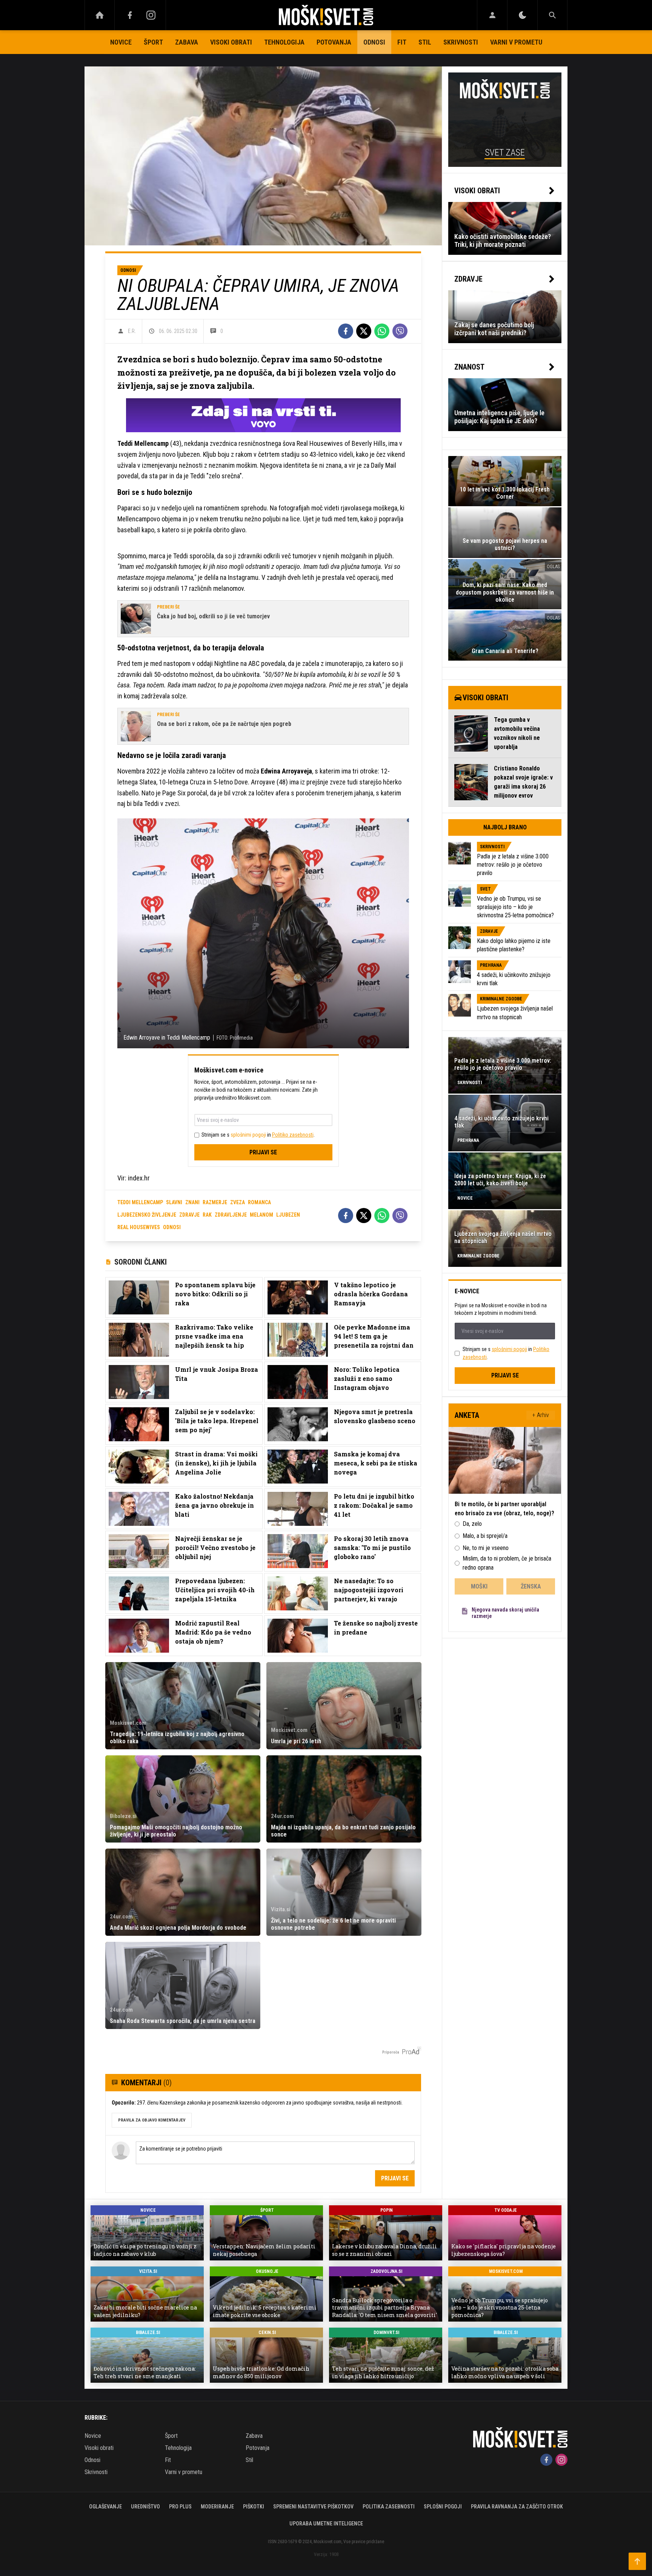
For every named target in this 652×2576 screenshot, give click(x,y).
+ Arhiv (541, 1415)
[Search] (552, 15)
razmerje (215, 1202)
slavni (174, 1202)
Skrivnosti (461, 42)
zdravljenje (231, 1215)
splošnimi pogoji (248, 1135)
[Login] (492, 15)
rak (207, 1215)
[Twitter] (364, 331)
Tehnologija (284, 42)
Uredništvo (145, 2507)
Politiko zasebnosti (293, 1135)
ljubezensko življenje (147, 1215)
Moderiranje (217, 2507)
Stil (425, 42)
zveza (238, 1202)
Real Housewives (139, 1227)
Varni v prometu (516, 42)
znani (192, 1202)
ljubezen (288, 1215)
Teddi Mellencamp (140, 1202)
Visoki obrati (231, 42)
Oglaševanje (105, 2507)
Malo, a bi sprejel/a (485, 1536)
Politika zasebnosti (389, 2507)
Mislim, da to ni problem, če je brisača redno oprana (507, 1563)
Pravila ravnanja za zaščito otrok (517, 2507)
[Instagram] (151, 15)
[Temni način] (522, 15)
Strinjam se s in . (258, 1135)
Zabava (187, 42)
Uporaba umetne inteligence (326, 2524)
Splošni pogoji (443, 2507)
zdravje (189, 1215)
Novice (121, 42)
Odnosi (374, 42)
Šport (153, 42)
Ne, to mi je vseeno (486, 1548)
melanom (261, 1215)
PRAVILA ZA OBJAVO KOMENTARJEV (152, 2120)
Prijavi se (263, 1152)
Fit (402, 42)
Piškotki (254, 2507)
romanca (259, 1202)
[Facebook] (130, 15)
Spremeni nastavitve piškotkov (313, 2507)
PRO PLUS (180, 2507)
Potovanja (334, 42)
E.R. (132, 331)
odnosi (172, 1227)
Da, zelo (472, 1524)
